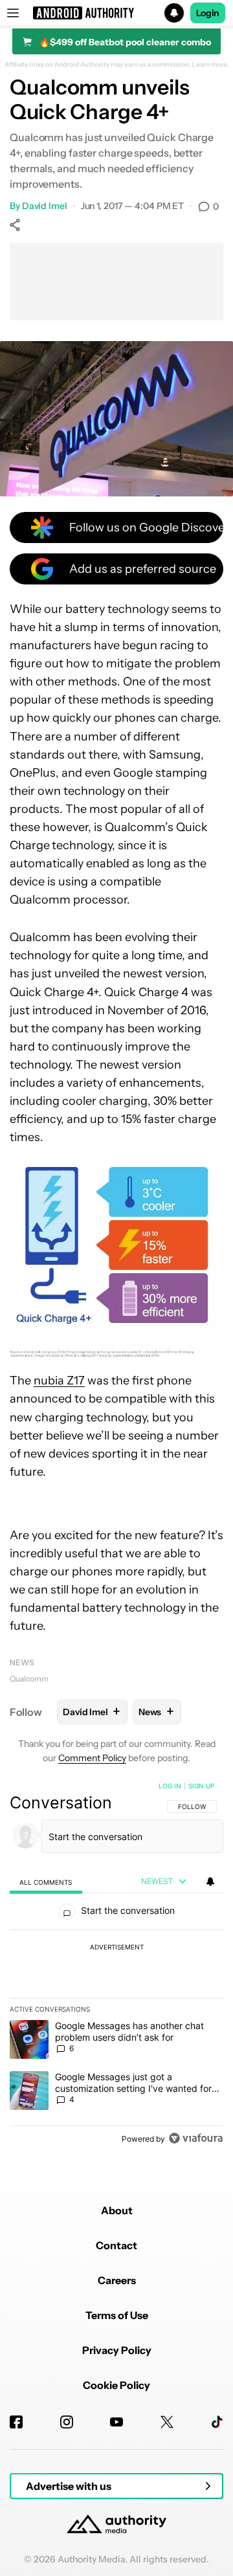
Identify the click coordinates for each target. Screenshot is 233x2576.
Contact (116, 2245)
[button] (116, 13)
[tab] (46, 1882)
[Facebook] (16, 2422)
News (22, 1662)
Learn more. (211, 65)
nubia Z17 (59, 1381)
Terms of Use (117, 2315)
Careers (117, 2280)
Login (208, 13)
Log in (170, 1786)
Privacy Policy (117, 2350)
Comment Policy (92, 1758)
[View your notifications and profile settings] (210, 1882)
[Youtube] (116, 2422)
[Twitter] (167, 2422)
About (117, 2210)
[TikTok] (217, 2422)
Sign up (201, 1786)
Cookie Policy (116, 2385)
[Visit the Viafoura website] (196, 2138)
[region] (116, 1965)
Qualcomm (29, 1679)
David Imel (45, 206)
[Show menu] (13, 13)
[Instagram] (67, 2422)
